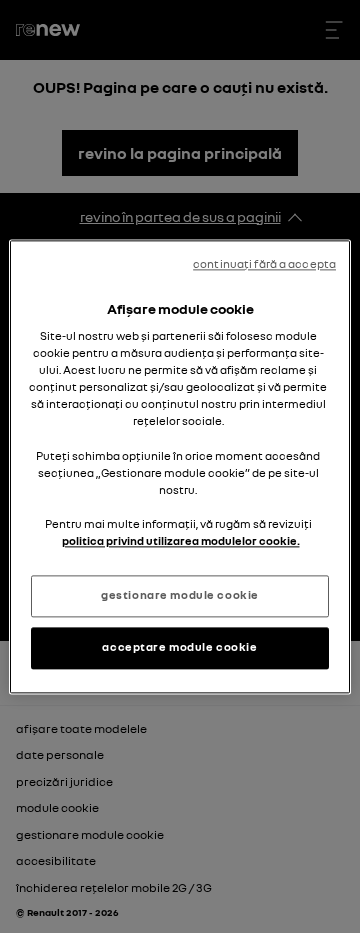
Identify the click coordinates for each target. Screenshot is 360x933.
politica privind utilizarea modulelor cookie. (181, 541)
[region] (180, 466)
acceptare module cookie (179, 647)
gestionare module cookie (180, 595)
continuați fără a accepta (264, 264)
